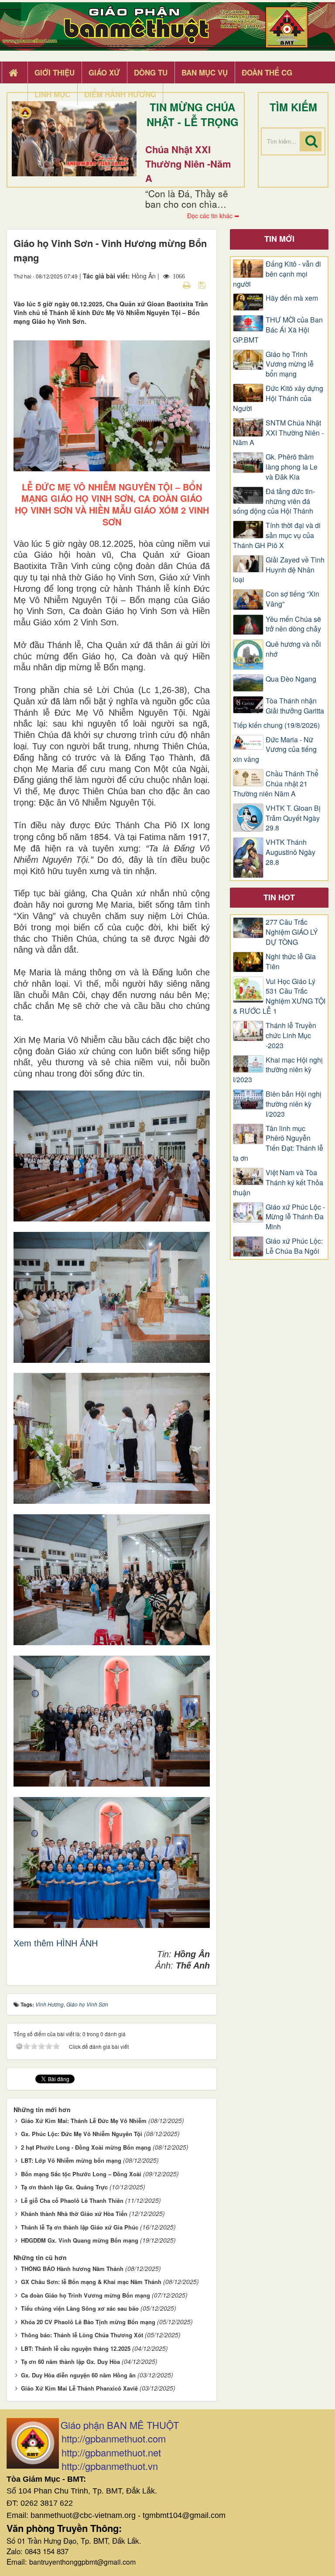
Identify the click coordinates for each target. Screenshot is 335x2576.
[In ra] (188, 285)
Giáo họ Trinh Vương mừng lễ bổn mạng (290, 364)
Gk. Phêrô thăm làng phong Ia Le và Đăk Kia (292, 467)
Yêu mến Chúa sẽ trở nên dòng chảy (293, 624)
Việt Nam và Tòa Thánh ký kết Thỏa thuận (278, 1183)
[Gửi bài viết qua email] (171, 285)
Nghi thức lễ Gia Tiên (291, 962)
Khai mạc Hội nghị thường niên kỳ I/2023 (278, 1070)
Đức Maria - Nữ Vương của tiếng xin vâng (275, 750)
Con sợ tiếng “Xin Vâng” (292, 599)
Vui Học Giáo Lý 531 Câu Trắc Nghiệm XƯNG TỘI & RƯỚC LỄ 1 (279, 996)
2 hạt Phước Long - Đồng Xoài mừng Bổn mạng (86, 2147)
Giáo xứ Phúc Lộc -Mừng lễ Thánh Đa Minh (295, 1217)
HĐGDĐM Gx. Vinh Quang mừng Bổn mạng (80, 2240)
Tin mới (279, 239)
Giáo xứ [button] (104, 72)
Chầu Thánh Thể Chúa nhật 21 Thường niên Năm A (276, 784)
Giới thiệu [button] (55, 72)
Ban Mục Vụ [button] (205, 72)
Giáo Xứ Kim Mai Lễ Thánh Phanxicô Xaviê (79, 2388)
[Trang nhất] (14, 73)
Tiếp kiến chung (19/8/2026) (276, 725)
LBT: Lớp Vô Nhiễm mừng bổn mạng (71, 2160)
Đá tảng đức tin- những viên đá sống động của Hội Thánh (274, 501)
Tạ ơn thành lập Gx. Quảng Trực (64, 2187)
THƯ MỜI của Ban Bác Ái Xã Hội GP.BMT (278, 330)
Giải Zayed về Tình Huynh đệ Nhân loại (279, 570)
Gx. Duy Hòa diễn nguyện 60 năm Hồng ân (78, 2375)
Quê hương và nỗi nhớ (293, 649)
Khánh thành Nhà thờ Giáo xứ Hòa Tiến (74, 2214)
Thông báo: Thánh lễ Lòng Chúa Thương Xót (82, 2335)
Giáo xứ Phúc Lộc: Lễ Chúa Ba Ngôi (294, 1246)
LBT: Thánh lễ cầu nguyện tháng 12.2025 (76, 2348)
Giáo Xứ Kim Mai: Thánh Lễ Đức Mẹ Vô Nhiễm (84, 2121)
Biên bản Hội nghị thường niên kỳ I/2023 (294, 1104)
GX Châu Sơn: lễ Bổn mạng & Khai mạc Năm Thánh (91, 2282)
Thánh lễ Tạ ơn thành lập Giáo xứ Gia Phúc (80, 2227)
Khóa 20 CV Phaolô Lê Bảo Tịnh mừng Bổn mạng (88, 2322)
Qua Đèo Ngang (291, 679)
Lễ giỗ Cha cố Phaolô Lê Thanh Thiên (72, 2200)
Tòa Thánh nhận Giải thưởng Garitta (295, 706)
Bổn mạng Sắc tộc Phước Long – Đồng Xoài (81, 2174)
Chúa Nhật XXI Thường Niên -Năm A (188, 164)
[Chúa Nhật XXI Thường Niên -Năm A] (74, 139)
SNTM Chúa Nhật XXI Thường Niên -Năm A (278, 433)
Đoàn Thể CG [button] (267, 72)
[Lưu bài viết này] (203, 285)
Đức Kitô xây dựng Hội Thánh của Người (278, 398)
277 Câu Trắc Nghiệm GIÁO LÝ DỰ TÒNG (292, 932)
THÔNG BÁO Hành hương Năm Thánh (72, 2269)
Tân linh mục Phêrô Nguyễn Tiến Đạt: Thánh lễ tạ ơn (278, 1144)
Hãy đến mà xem (292, 298)
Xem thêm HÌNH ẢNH (56, 1943)
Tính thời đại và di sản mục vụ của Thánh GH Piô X (277, 535)
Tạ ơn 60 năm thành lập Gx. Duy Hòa (70, 2362)
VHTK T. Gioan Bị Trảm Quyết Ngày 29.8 (293, 818)
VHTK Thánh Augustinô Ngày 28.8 (291, 852)
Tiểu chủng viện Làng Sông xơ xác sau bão (80, 2308)
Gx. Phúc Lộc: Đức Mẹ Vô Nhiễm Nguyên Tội (82, 2134)
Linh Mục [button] (52, 94)
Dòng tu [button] (151, 72)
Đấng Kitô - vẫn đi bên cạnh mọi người (277, 274)
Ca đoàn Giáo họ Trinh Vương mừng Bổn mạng (85, 2295)
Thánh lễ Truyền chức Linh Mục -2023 (291, 1036)
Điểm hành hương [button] (120, 94)
